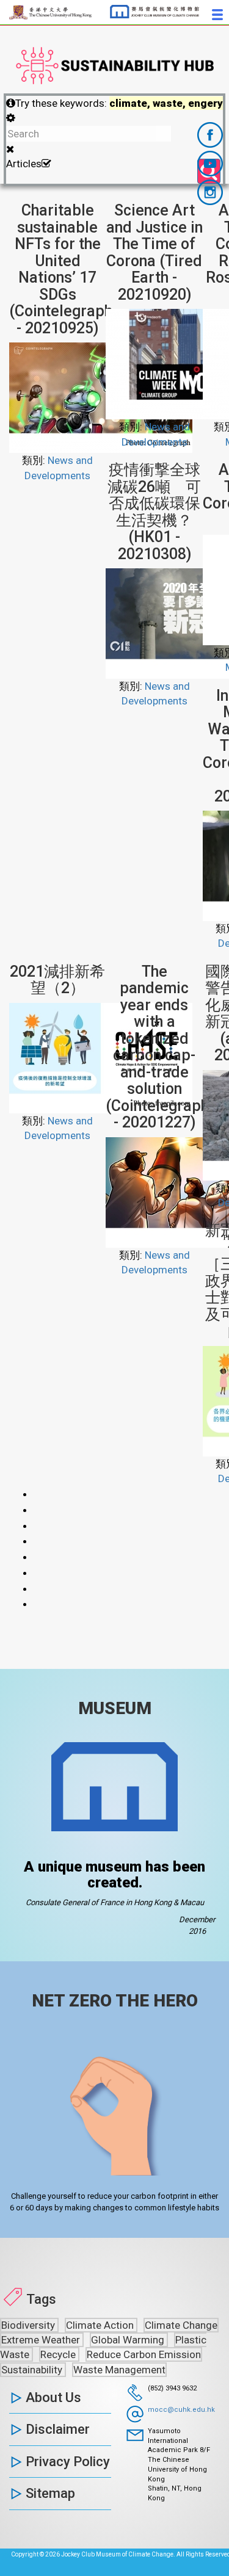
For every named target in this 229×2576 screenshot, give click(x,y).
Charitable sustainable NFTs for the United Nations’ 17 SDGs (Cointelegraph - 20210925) (61, 269)
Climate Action (101, 2325)
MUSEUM (115, 1708)
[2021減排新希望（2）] (101, 1057)
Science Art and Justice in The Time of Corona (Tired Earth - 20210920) (154, 252)
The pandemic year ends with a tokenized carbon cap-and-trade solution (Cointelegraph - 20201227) (157, 1047)
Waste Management (119, 2370)
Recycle (59, 2354)
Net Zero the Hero (115, 2001)
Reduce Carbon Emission (144, 2354)
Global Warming (129, 2340)
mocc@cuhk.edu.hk (181, 2410)
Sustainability (33, 2370)
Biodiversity (29, 2325)
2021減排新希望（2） (57, 980)
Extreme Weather (42, 2340)
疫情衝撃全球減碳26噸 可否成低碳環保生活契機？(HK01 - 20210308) (154, 512)
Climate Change (181, 2325)
